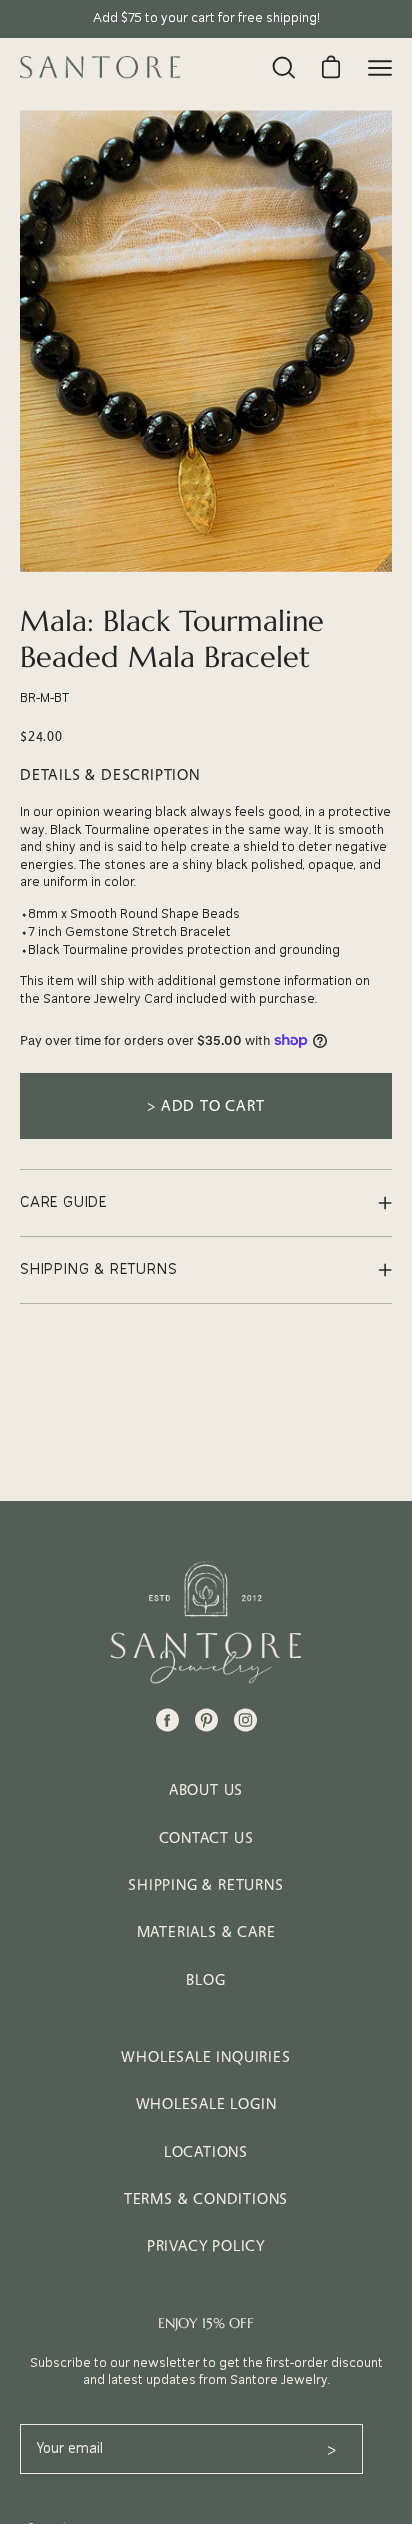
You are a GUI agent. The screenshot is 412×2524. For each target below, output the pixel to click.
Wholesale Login (206, 2103)
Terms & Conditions (206, 2198)
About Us (206, 1789)
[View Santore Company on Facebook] (167, 1720)
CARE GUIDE (63, 1202)
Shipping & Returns (205, 1884)
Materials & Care (206, 1931)
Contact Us (206, 1837)
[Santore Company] (100, 67)
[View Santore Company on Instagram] (245, 1720)
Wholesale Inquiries (205, 2056)
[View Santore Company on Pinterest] (206, 1720)
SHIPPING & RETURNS (98, 1269)
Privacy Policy (206, 2245)
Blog (205, 1979)
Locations (206, 2151)
